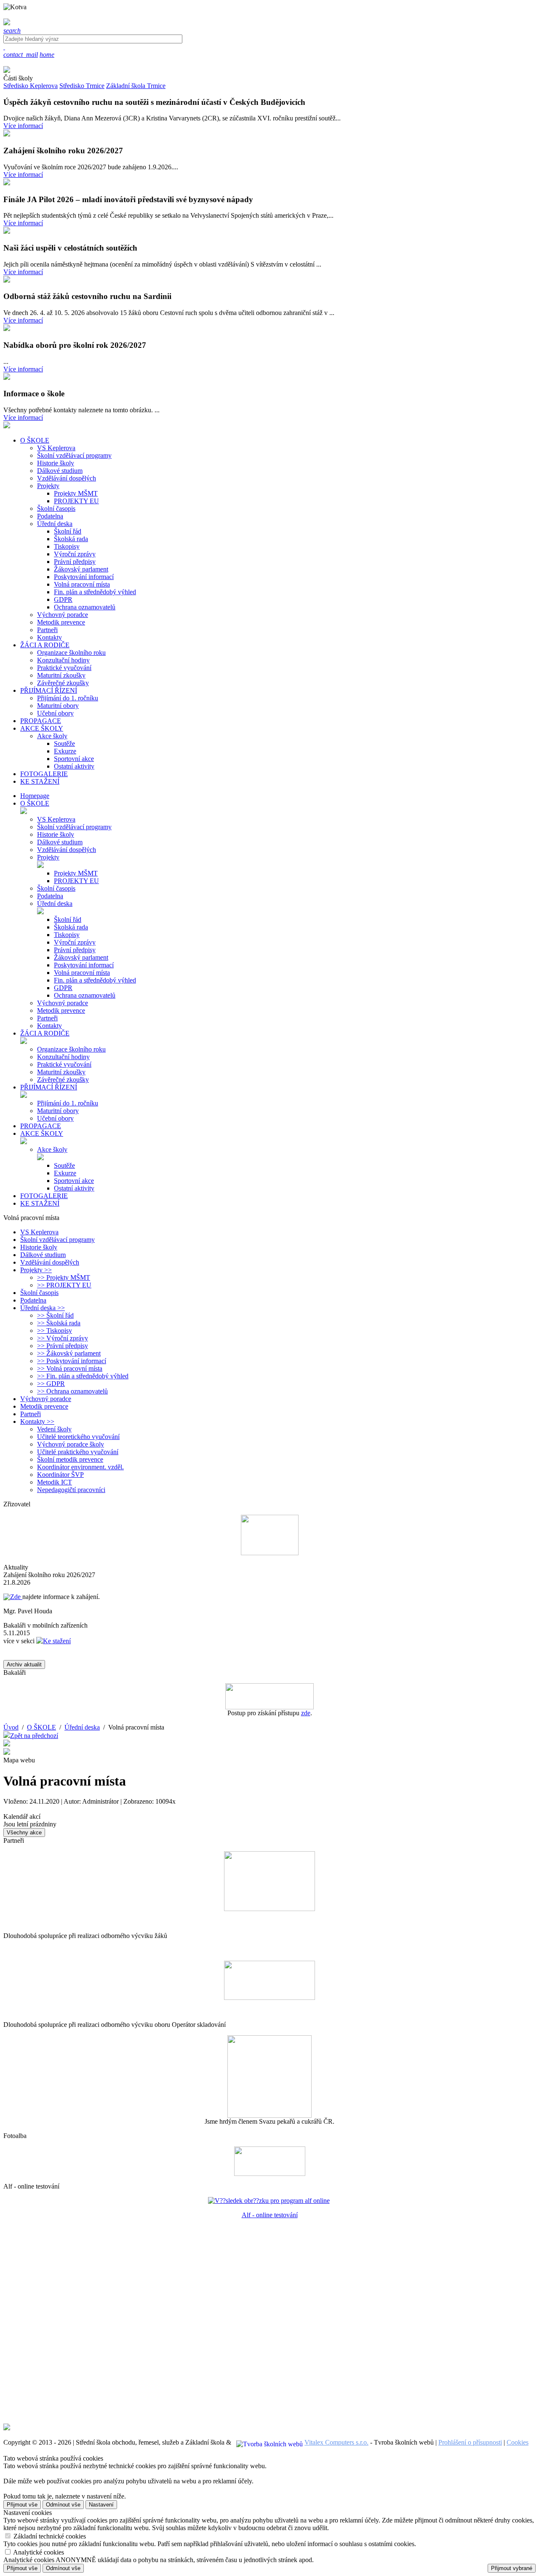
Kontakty (49, 637)
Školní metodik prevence (70, 1459)
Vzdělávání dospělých (67, 478)
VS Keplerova (56, 448)
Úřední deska (55, 524)
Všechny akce (24, 1833)
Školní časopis (56, 509)
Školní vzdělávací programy (74, 455)
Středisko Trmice (82, 86)
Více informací (23, 126)
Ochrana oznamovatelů (85, 607)
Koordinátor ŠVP (60, 1475)
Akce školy (52, 736)
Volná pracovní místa (82, 584)
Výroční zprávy (75, 554)
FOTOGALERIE (44, 1196)
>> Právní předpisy (63, 1346)
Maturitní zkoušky (61, 675)
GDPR (63, 599)
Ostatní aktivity (74, 766)
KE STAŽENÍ (40, 1203)
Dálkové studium (60, 471)
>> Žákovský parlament (69, 1353)
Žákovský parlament (81, 569)
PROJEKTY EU (76, 501)
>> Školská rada (59, 1323)
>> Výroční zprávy (63, 1338)
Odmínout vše (63, 2505)
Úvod (11, 1727)
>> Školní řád (55, 1315)
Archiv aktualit (24, 1664)
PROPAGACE (41, 1126)
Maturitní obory (58, 706)
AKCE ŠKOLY (42, 1133)
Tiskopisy (67, 546)
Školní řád (68, 531)
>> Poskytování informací (72, 1361)
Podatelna (50, 516)
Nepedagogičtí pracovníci (71, 1490)
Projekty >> (36, 1270)
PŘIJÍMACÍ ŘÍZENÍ (49, 1087)
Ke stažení (57, 1641)
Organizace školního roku (71, 653)
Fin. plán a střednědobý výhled (95, 592)
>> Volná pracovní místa (70, 1368)
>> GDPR (51, 1384)
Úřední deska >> (43, 1308)
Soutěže (64, 743)
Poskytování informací (84, 577)
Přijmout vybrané (512, 2568)
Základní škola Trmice (136, 86)
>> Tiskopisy (55, 1331)
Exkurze (65, 751)
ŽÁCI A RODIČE (45, 1033)
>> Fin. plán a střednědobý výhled (83, 1376)
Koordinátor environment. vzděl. (80, 1467)
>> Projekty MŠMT (64, 1277)
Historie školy (56, 463)
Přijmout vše (22, 2505)
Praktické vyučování (64, 668)
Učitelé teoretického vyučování (78, 1437)
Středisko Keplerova (31, 86)
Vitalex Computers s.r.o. (336, 2442)
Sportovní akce (74, 759)
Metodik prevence (61, 622)
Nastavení (101, 2505)
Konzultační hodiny (63, 660)
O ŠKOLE (35, 803)
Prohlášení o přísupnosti (470, 2442)
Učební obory (55, 713)
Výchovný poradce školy (71, 1444)
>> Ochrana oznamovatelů (72, 1391)
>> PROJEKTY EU (64, 1285)
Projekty (48, 486)
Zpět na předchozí (34, 1736)
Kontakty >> (37, 1421)
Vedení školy (54, 1429)
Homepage (35, 796)
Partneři (47, 630)
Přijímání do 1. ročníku (68, 698)
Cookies (518, 2442)
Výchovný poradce (63, 615)
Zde (16, 1597)
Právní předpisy (75, 562)
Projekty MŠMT (76, 493)
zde (306, 1713)
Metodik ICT (55, 1482)
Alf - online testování (270, 2215)
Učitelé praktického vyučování (78, 1452)
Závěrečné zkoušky (63, 683)
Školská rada (71, 539)
